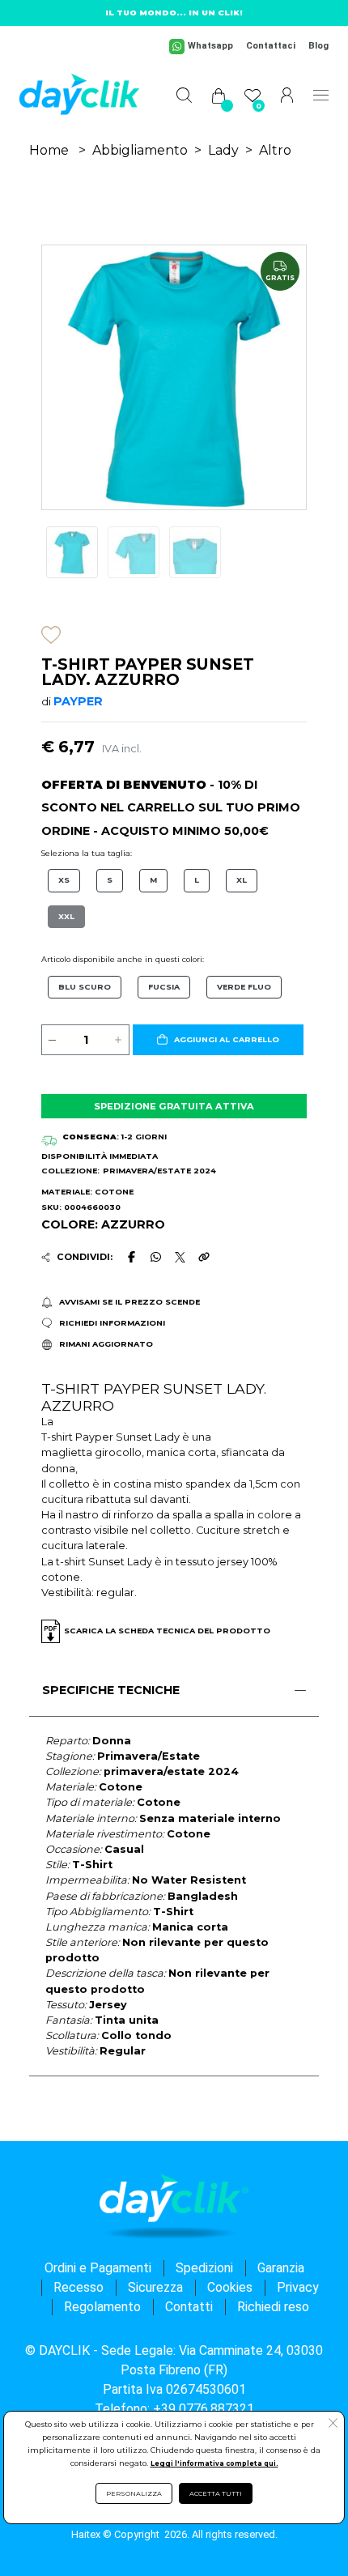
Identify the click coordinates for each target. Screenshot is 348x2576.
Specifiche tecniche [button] (111, 1690)
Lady (223, 150)
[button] (218, 1040)
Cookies (230, 2287)
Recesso (79, 2287)
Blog (318, 46)
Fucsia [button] (164, 987)
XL (242, 880)
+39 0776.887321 (204, 2409)
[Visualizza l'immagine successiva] (62, 377)
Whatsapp (210, 46)
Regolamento (102, 2307)
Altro (275, 150)
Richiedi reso (273, 2307)
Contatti (189, 2307)
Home (49, 150)
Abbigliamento (140, 150)
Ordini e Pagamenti (98, 2268)
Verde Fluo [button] (244, 987)
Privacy (298, 2287)
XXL (66, 916)
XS (64, 880)
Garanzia (281, 2268)
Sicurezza (155, 2287)
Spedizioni (204, 2268)
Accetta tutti (216, 2493)
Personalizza (134, 2493)
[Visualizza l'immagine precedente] (286, 377)
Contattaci (271, 46)
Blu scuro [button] (85, 987)
